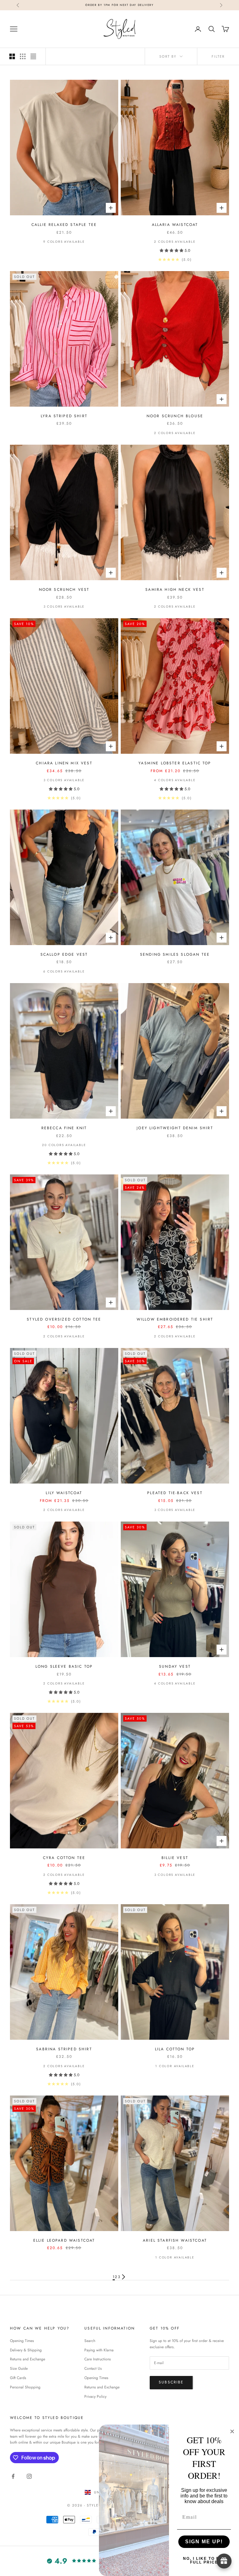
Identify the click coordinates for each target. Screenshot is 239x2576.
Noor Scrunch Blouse (175, 416)
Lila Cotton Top (175, 2049)
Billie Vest (175, 1858)
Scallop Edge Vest (64, 954)
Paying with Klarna (99, 2350)
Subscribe (171, 2382)
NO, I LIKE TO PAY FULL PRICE (204, 2560)
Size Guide (19, 2368)
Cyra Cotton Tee (64, 1858)
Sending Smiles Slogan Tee (175, 954)
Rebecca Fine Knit (64, 1128)
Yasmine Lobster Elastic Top (175, 763)
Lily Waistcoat (64, 1493)
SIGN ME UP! (204, 2542)
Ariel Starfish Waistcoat (175, 2240)
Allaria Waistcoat (175, 225)
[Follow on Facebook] (13, 2476)
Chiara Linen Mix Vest (64, 763)
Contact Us (93, 2368)
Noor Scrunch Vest (64, 590)
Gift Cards (18, 2378)
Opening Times (22, 2341)
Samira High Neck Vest (175, 590)
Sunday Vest (175, 1666)
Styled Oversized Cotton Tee (64, 1319)
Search (90, 2341)
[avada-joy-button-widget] (224, 2561)
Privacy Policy (95, 2397)
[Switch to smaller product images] (23, 56)
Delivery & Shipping (26, 2350)
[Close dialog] (232, 2431)
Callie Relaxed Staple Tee (64, 225)
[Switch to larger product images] (12, 56)
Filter (218, 56)
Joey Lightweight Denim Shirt (175, 1128)
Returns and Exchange (28, 2359)
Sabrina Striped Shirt (64, 2049)
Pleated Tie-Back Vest (175, 1493)
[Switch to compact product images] (33, 56)
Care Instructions (98, 2359)
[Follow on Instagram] (29, 2476)
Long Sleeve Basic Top (64, 1666)
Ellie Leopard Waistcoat (64, 2240)
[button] (172, 251)
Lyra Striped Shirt (64, 416)
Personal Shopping (25, 2387)
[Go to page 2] (124, 2277)
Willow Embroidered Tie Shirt (175, 1319)
